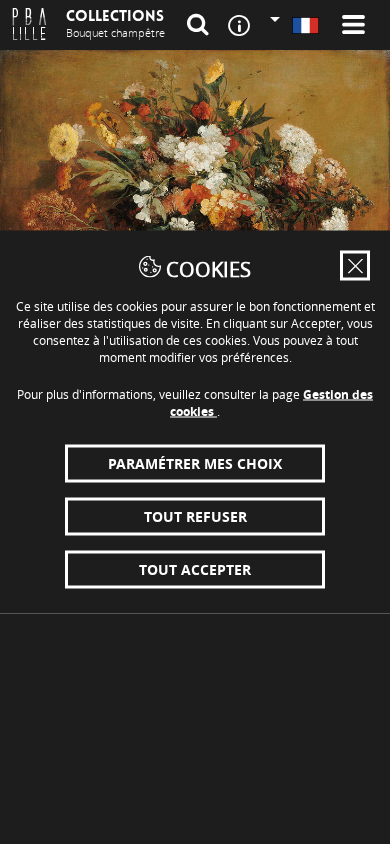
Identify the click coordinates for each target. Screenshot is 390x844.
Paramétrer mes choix (195, 463)
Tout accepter (195, 569)
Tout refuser (195, 516)
